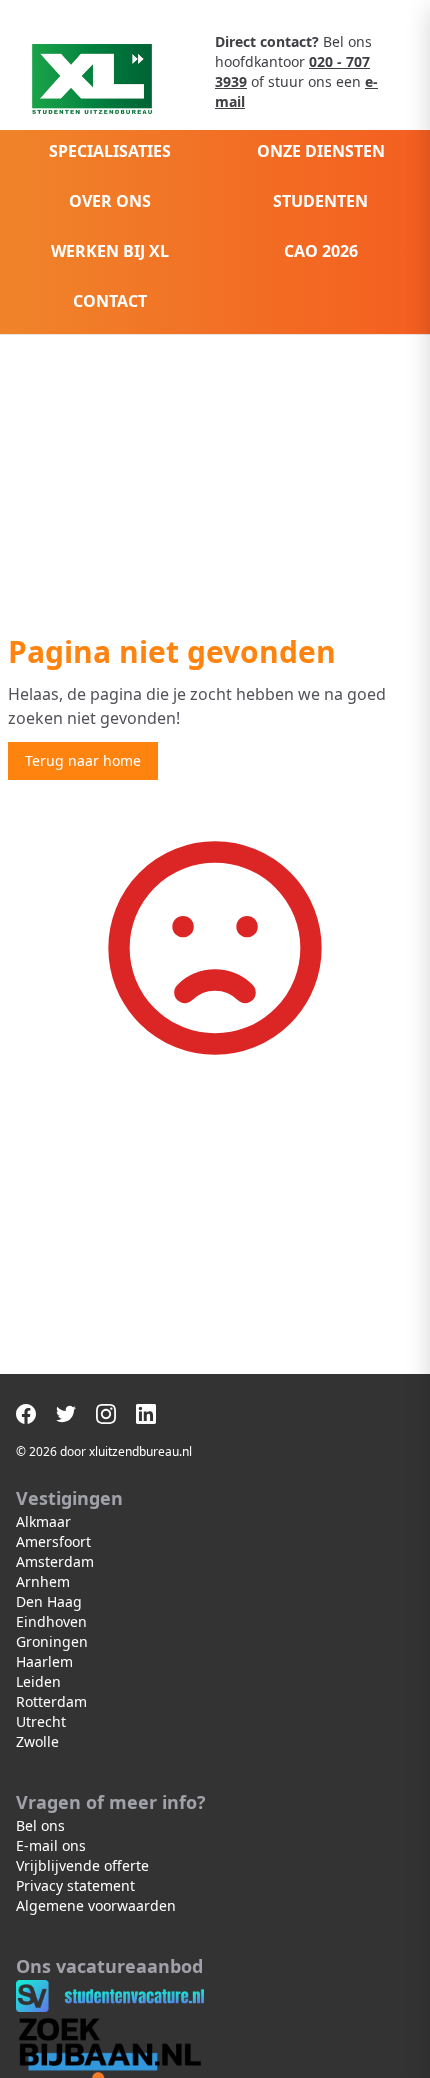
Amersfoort (53, 1541)
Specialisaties (110, 151)
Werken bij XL (110, 251)
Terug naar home (83, 760)
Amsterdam (55, 1561)
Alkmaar (43, 1521)
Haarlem (44, 1661)
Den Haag (49, 1601)
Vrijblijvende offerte (82, 1865)
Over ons (110, 201)
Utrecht (41, 1721)
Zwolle (37, 1741)
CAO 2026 (321, 251)
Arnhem (43, 1581)
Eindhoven (51, 1621)
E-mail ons (51, 1845)
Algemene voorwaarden (96, 1905)
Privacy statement (75, 1885)
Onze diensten (321, 151)
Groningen (52, 1641)
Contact (110, 301)
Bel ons (40, 1825)
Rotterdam (51, 1701)
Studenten (320, 201)
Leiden (38, 1681)
